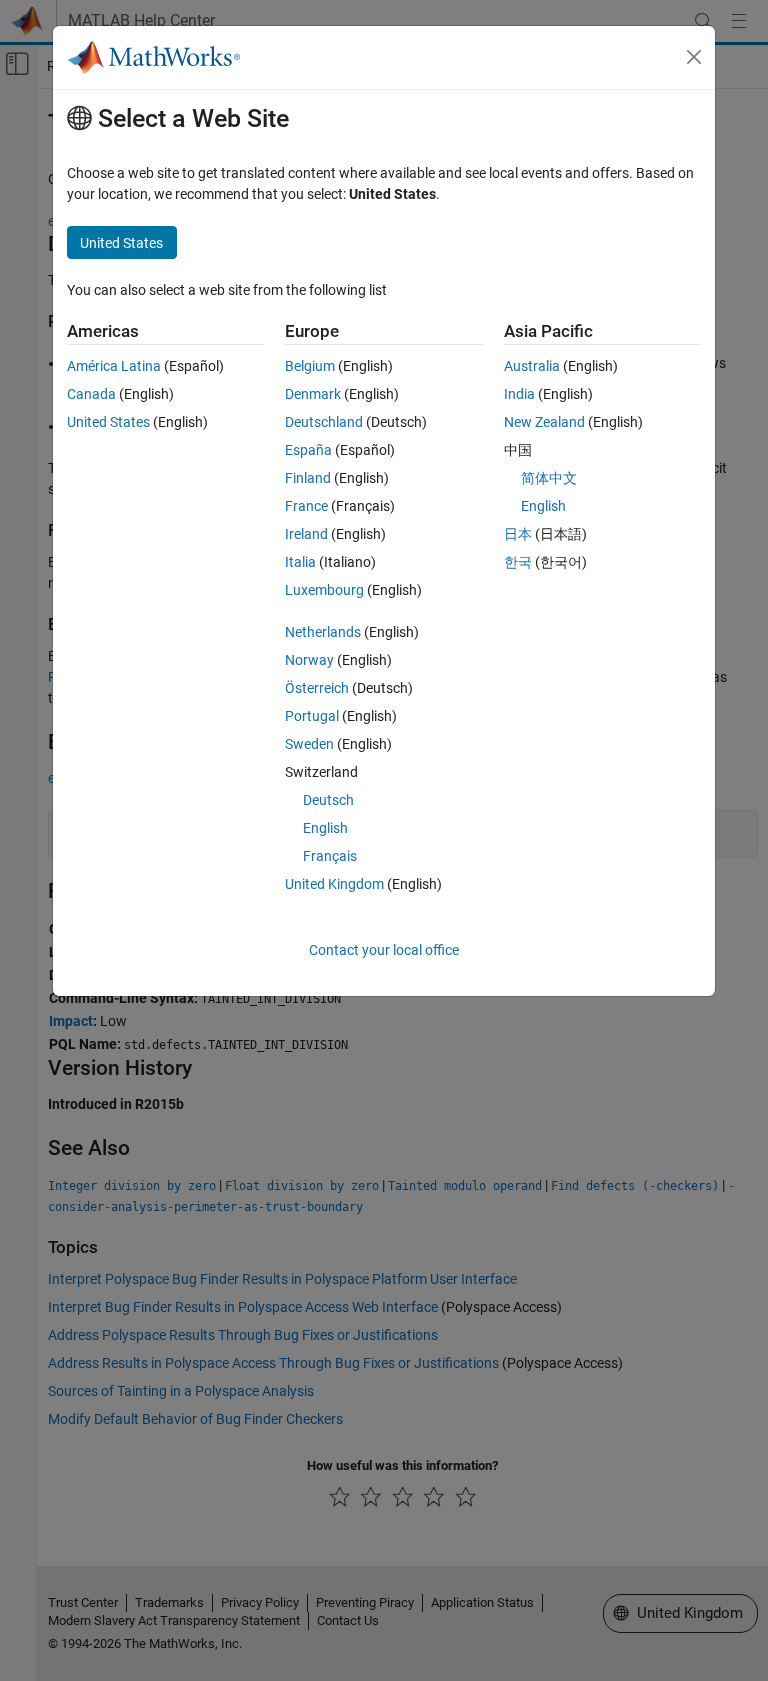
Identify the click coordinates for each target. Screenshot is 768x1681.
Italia (300, 562)
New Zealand (544, 422)
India (519, 394)
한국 (518, 562)
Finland (308, 478)
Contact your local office (384, 950)
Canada (91, 394)
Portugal (312, 716)
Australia (532, 366)
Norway (309, 660)
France (306, 506)
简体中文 (549, 478)
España (308, 450)
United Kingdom (334, 884)
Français (330, 856)
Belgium (310, 366)
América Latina (114, 366)
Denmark (313, 394)
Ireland (306, 534)
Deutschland (324, 422)
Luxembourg (324, 590)
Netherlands (323, 632)
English (325, 828)
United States (108, 422)
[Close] (694, 57)
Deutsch (328, 800)
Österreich (317, 688)
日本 (518, 534)
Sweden (309, 744)
